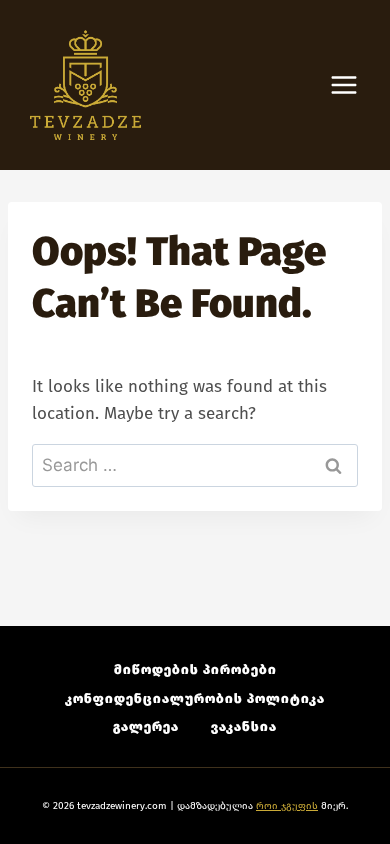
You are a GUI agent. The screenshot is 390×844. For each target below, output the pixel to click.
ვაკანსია (244, 726)
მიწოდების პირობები (195, 669)
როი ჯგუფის (287, 806)
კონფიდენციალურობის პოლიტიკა (195, 698)
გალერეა (146, 726)
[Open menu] (354, 85)
